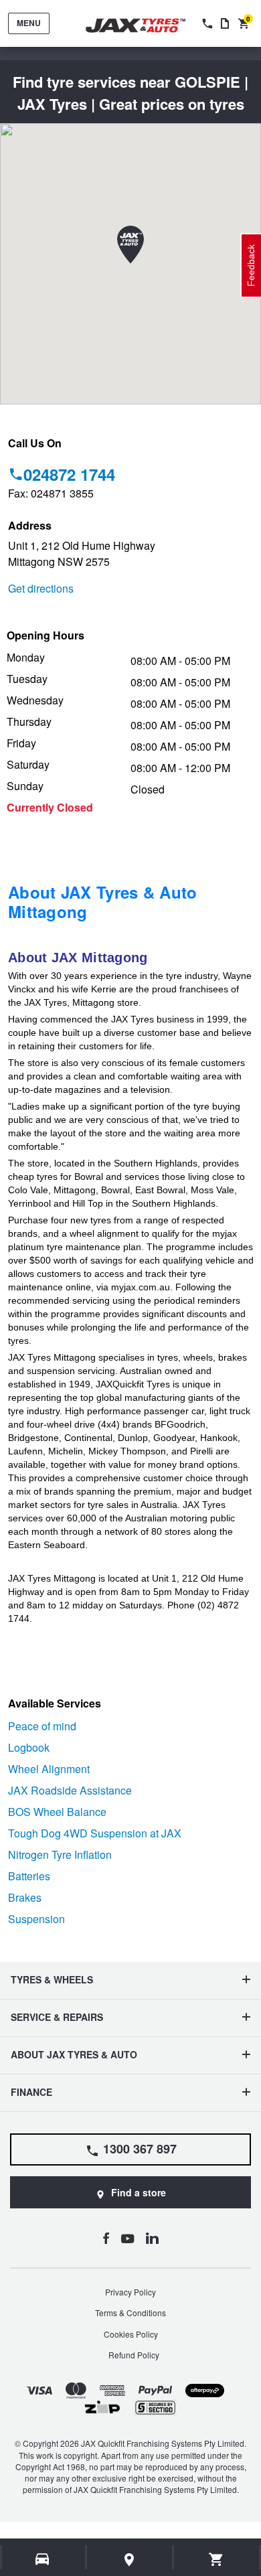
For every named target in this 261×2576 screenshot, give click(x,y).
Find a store (139, 2192)
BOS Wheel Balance (57, 1812)
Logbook (29, 1747)
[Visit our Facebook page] (106, 2238)
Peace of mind (42, 1726)
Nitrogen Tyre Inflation (60, 1854)
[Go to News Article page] (225, 23)
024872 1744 (69, 474)
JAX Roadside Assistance (70, 1790)
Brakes (25, 1897)
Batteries (29, 1876)
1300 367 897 (140, 2149)
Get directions (41, 588)
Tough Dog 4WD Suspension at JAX (95, 1833)
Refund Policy (134, 2355)
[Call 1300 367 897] (206, 23)
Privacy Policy (130, 2292)
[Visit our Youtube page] (127, 2238)
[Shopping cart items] (216, 2559)
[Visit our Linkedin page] (152, 2238)
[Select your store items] (130, 2559)
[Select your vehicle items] (43, 2559)
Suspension (36, 1919)
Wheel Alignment (49, 1769)
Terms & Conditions (130, 2313)
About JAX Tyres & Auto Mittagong (103, 902)
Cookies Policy (131, 2334)
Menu (29, 23)
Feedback (251, 266)
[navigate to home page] (145, 26)
